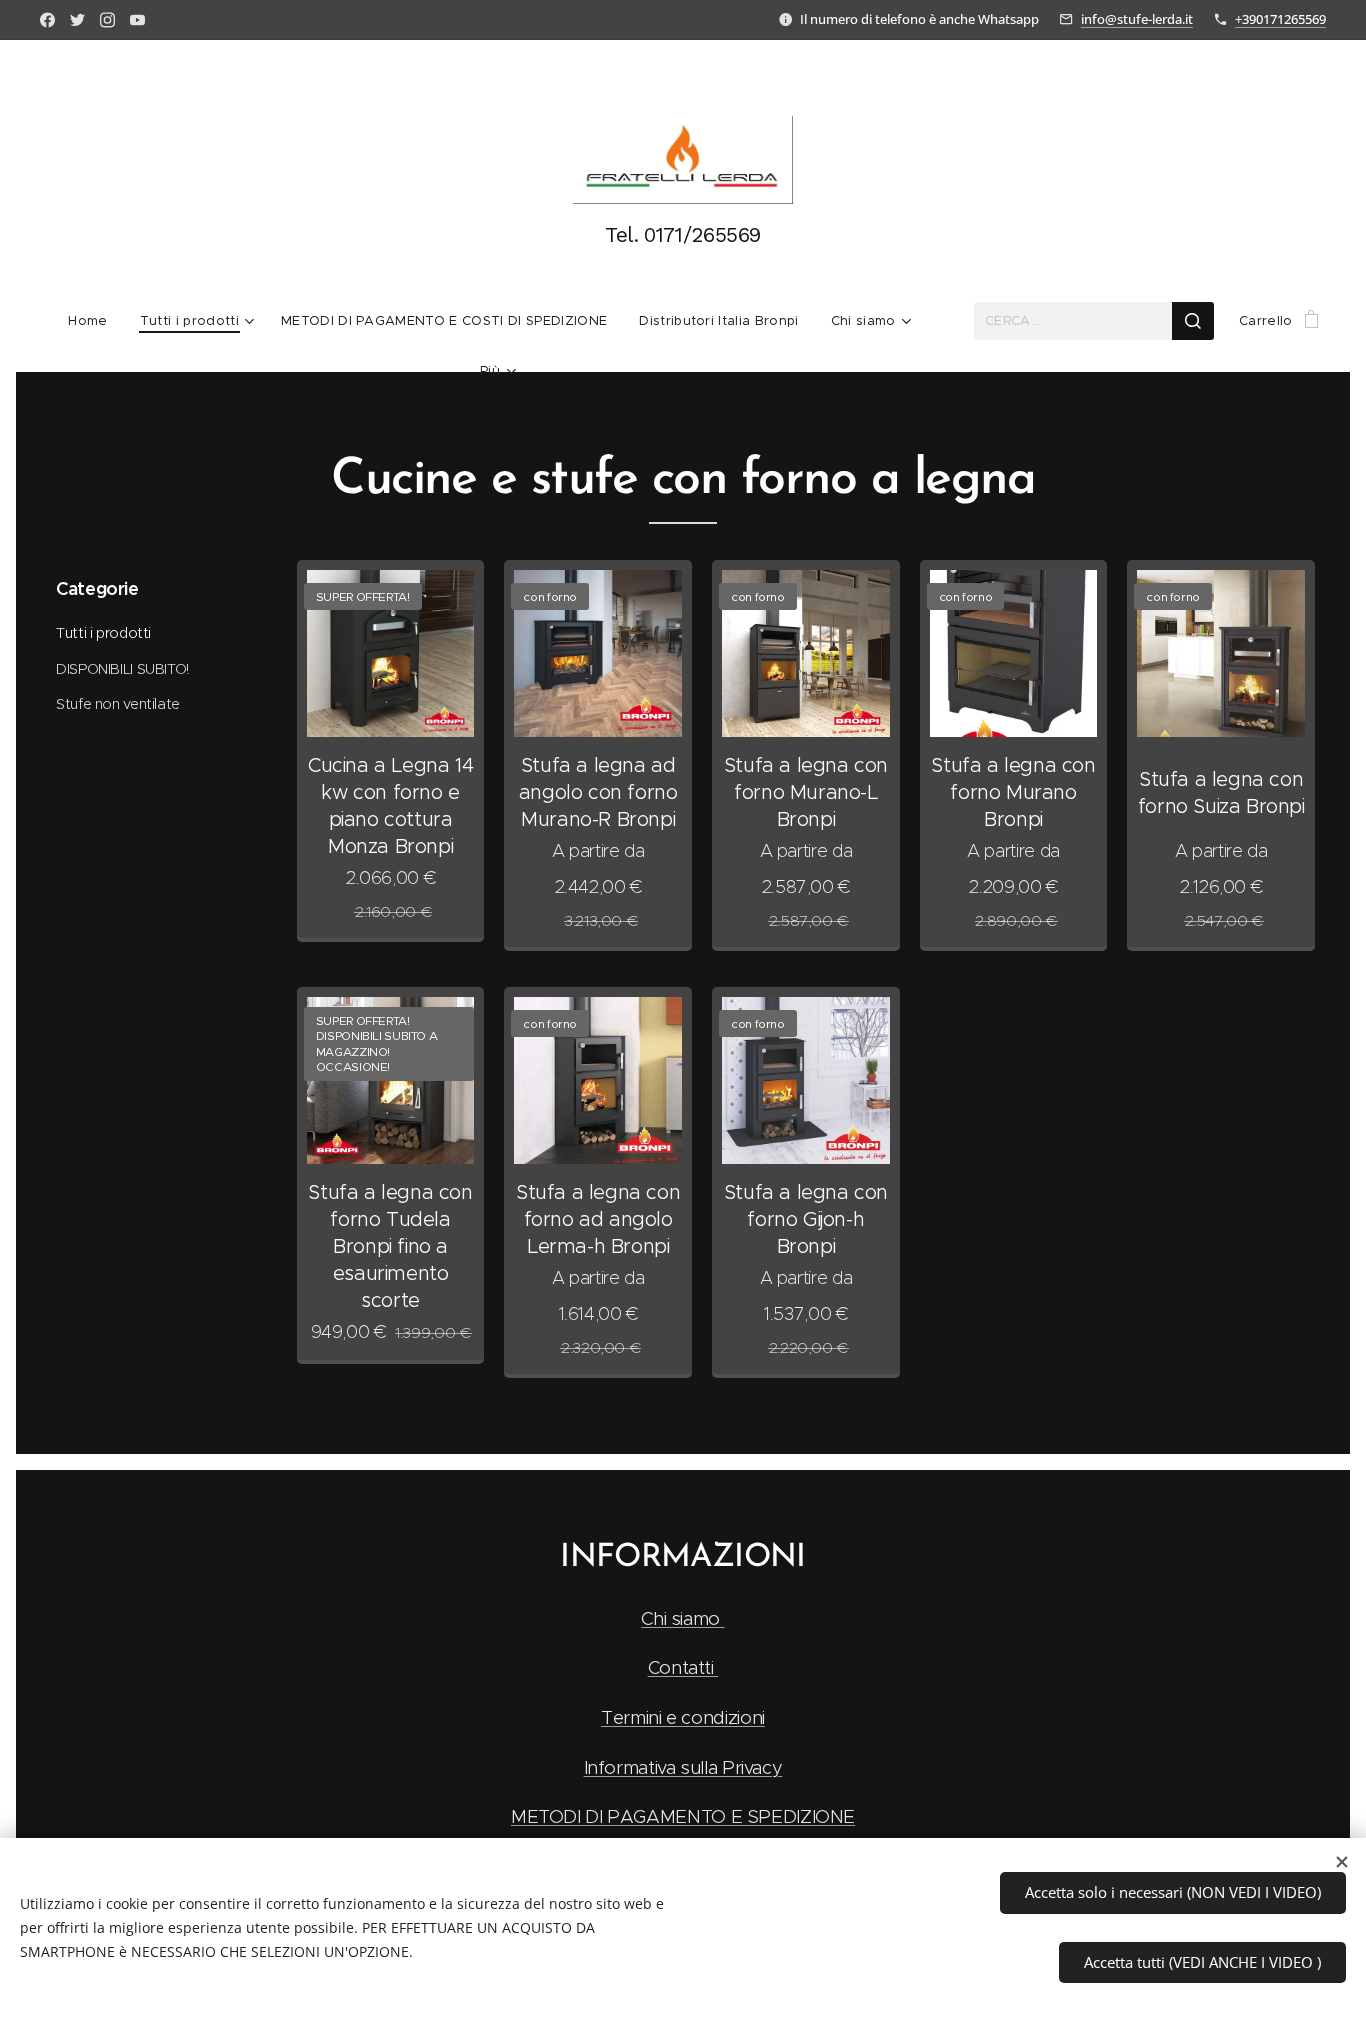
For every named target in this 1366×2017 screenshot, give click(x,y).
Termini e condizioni (683, 1717)
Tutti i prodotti (103, 633)
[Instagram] (107, 20)
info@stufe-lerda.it (1137, 19)
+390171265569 (1280, 19)
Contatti (683, 1667)
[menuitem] (95, 321)
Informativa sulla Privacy (683, 1767)
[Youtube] (137, 20)
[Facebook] (47, 20)
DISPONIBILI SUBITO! (122, 669)
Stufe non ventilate (118, 704)
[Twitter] (77, 20)
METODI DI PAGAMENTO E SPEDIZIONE (683, 1816)
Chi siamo (682, 1618)
